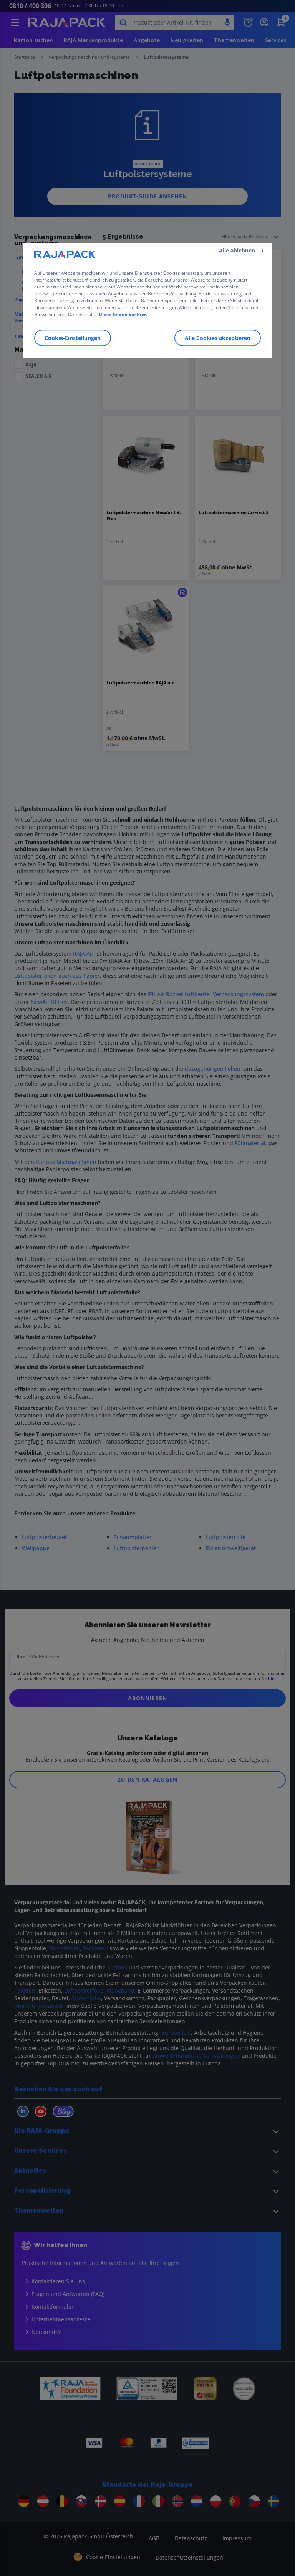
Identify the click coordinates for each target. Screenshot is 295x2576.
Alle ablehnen (237, 250)
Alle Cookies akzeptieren (218, 338)
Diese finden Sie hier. (123, 314)
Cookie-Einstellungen (73, 338)
